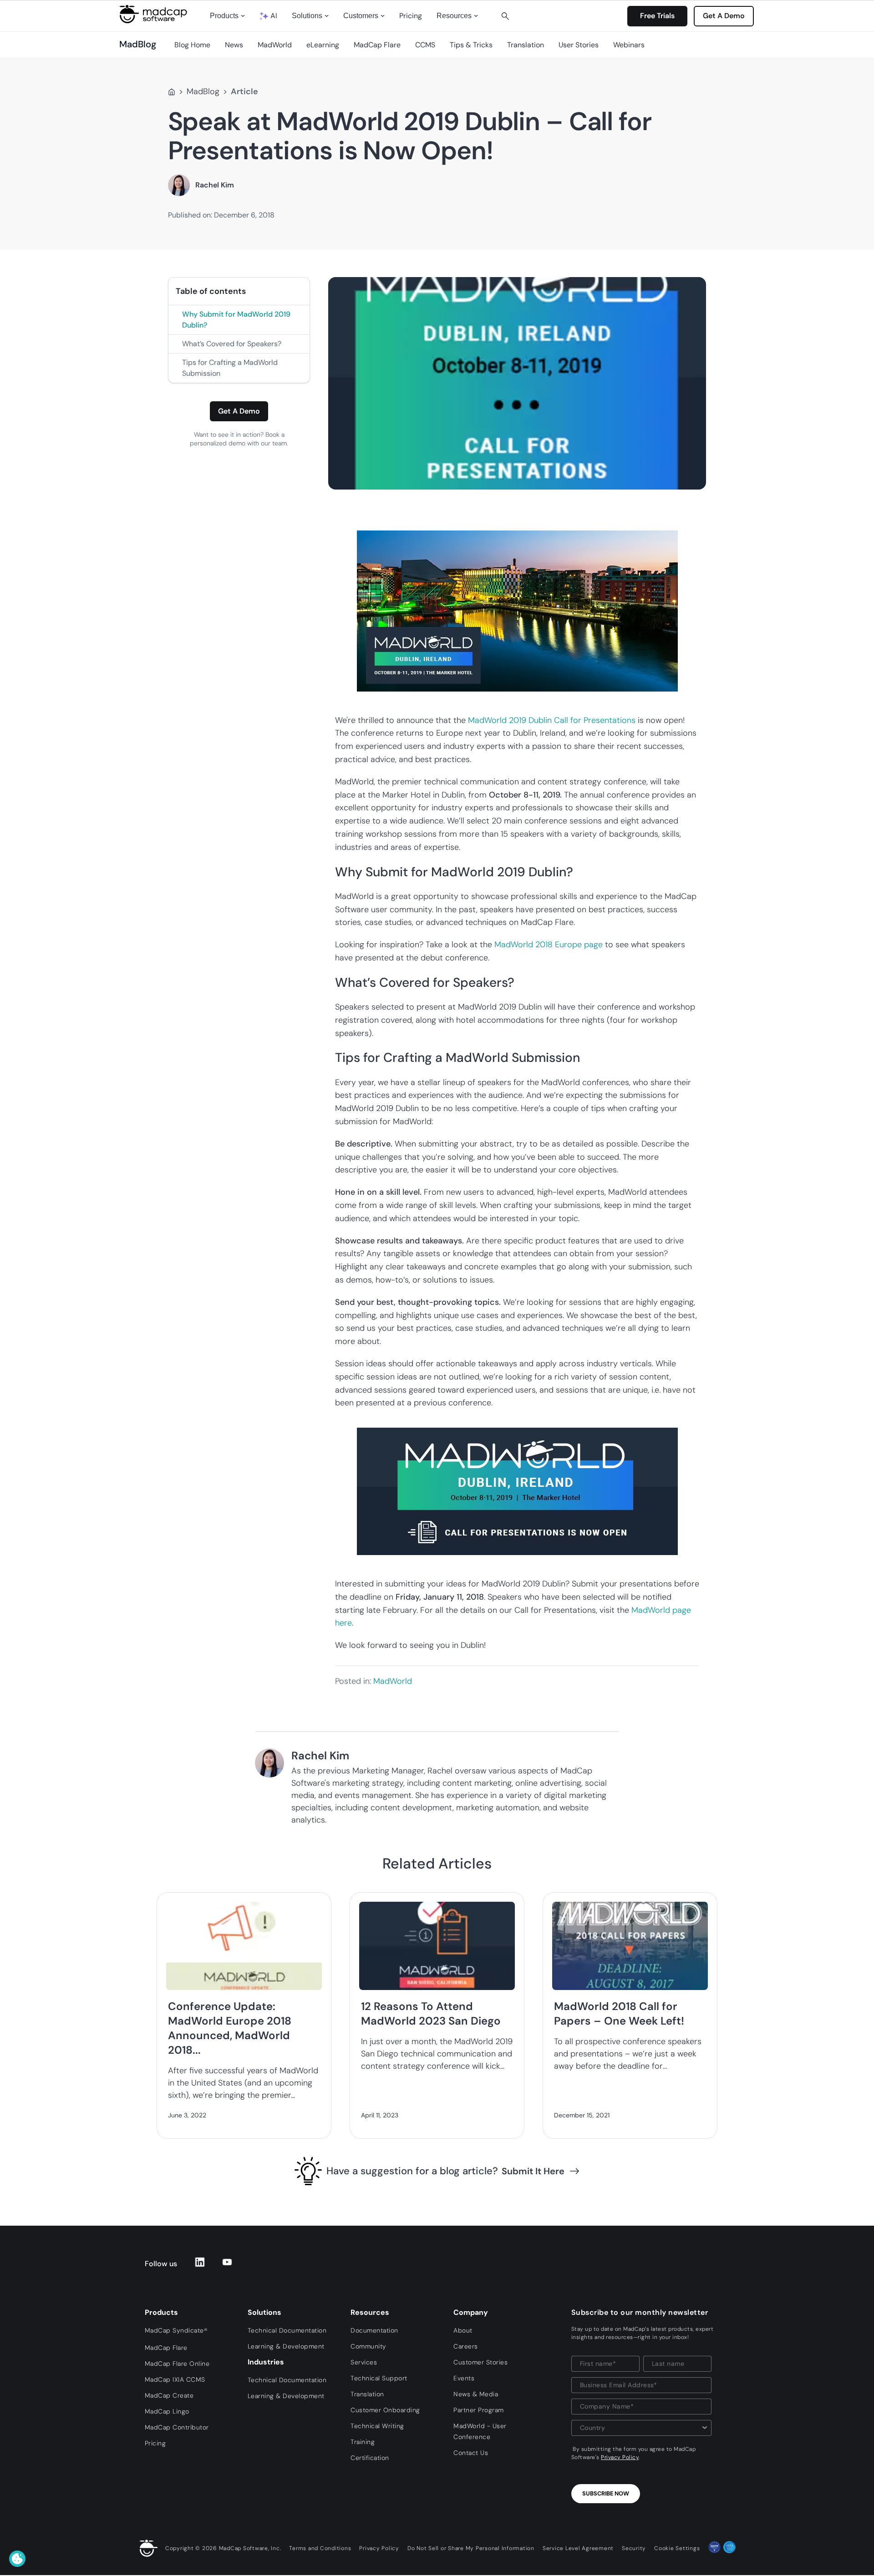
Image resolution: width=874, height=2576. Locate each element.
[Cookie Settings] (17, 2559)
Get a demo (724, 16)
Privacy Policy (620, 2457)
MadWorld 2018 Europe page (549, 945)
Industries (266, 2362)
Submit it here (533, 2171)
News (234, 45)
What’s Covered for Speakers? (232, 344)
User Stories (579, 45)
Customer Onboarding (385, 2410)
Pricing (411, 16)
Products (224, 16)
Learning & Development (286, 2346)
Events (464, 2378)
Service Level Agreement (578, 2548)
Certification (370, 2458)
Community (368, 2346)
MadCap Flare (377, 45)
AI (274, 16)
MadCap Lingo (167, 2411)
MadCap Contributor (177, 2427)
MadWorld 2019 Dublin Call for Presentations (552, 720)
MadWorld (275, 45)
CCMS (425, 45)
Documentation (374, 2330)
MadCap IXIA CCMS (175, 2379)
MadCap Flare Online (177, 2364)
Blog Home (192, 45)
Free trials (657, 16)
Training (363, 2442)
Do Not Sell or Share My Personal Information (471, 2548)
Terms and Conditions (320, 2548)
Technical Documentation (287, 2330)
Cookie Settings (677, 2548)
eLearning (323, 45)
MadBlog (203, 91)
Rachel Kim (215, 185)
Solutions (307, 16)
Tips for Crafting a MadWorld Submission (230, 368)
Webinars (629, 45)
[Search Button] (505, 16)
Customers (361, 16)
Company (471, 2312)
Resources (454, 16)
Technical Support (379, 2378)
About (463, 2330)
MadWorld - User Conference (480, 2431)
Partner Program (479, 2410)
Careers (466, 2346)
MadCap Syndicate (176, 2330)
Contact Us (471, 2453)
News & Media (476, 2394)
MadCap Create (169, 2395)
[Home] (172, 92)
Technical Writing (377, 2426)
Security (634, 2548)
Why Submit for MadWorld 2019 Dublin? (236, 320)
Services (364, 2362)
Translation (526, 45)
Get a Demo (239, 411)
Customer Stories (480, 2362)
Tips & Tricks (471, 45)
